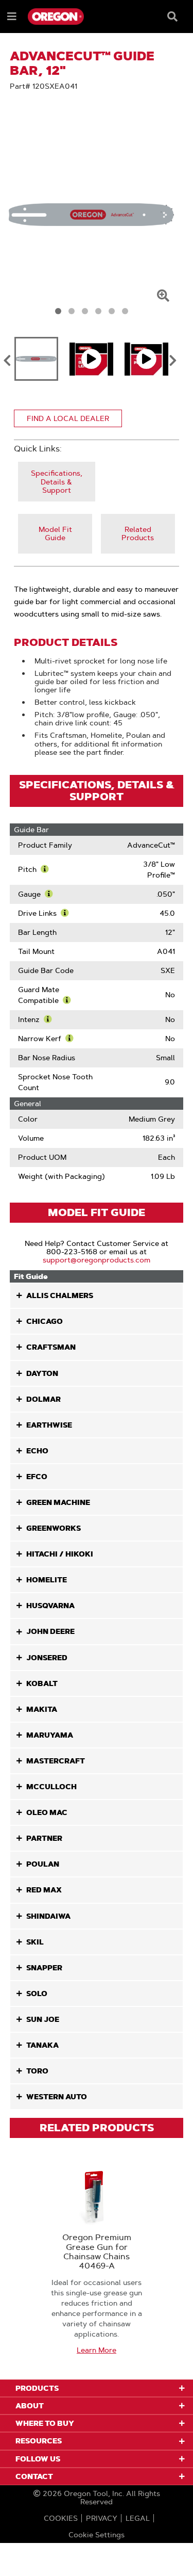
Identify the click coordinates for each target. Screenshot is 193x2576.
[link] (57, 482)
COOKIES (61, 2518)
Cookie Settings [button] (97, 2535)
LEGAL (138, 2518)
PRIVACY (102, 2518)
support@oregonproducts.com (97, 1260)
